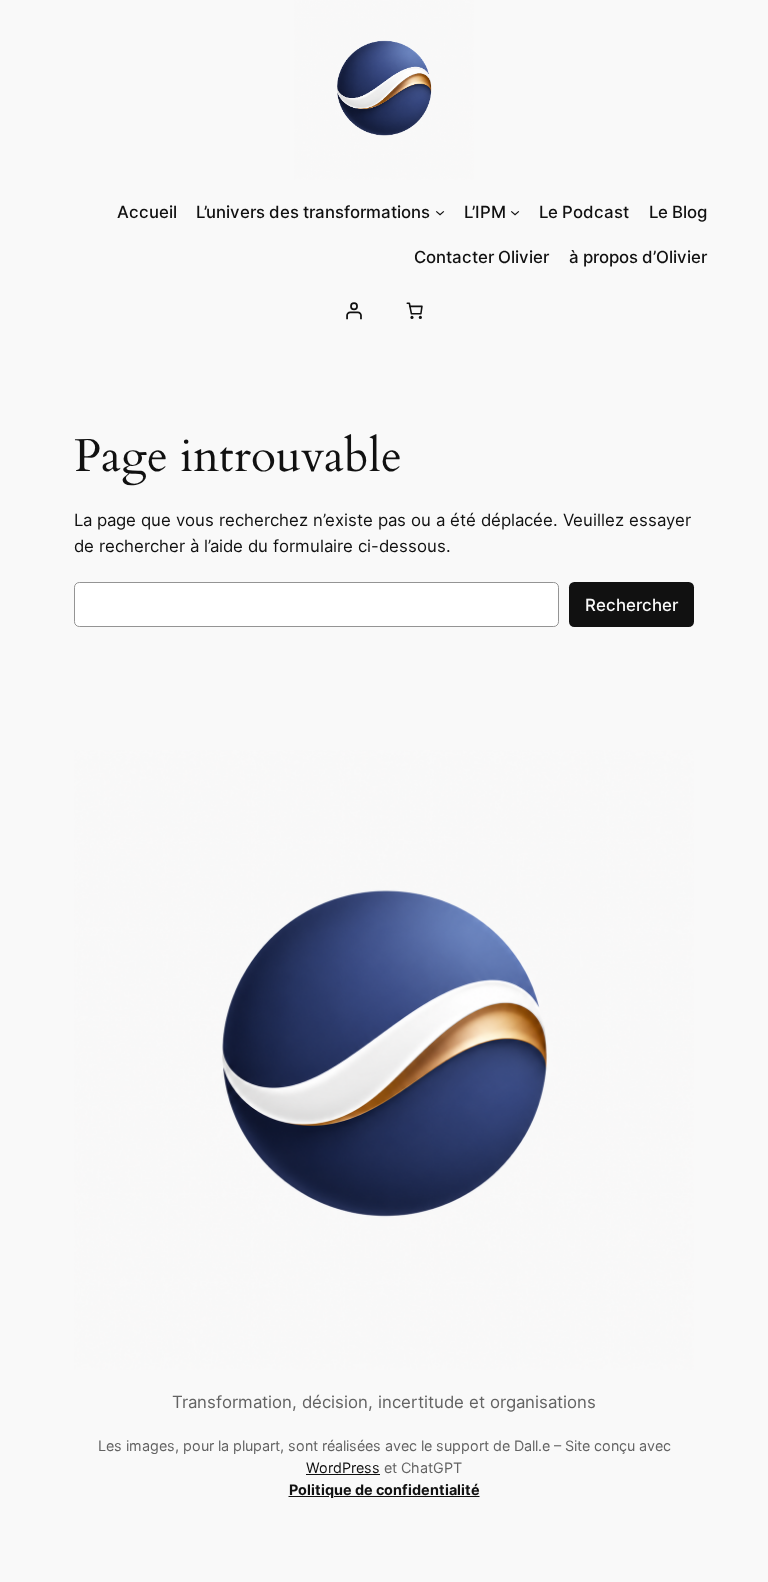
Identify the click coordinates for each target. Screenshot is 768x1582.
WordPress (343, 1467)
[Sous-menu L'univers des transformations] (440, 212)
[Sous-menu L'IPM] (515, 212)
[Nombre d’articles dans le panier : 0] (415, 311)
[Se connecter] (353, 311)
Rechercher (631, 605)
